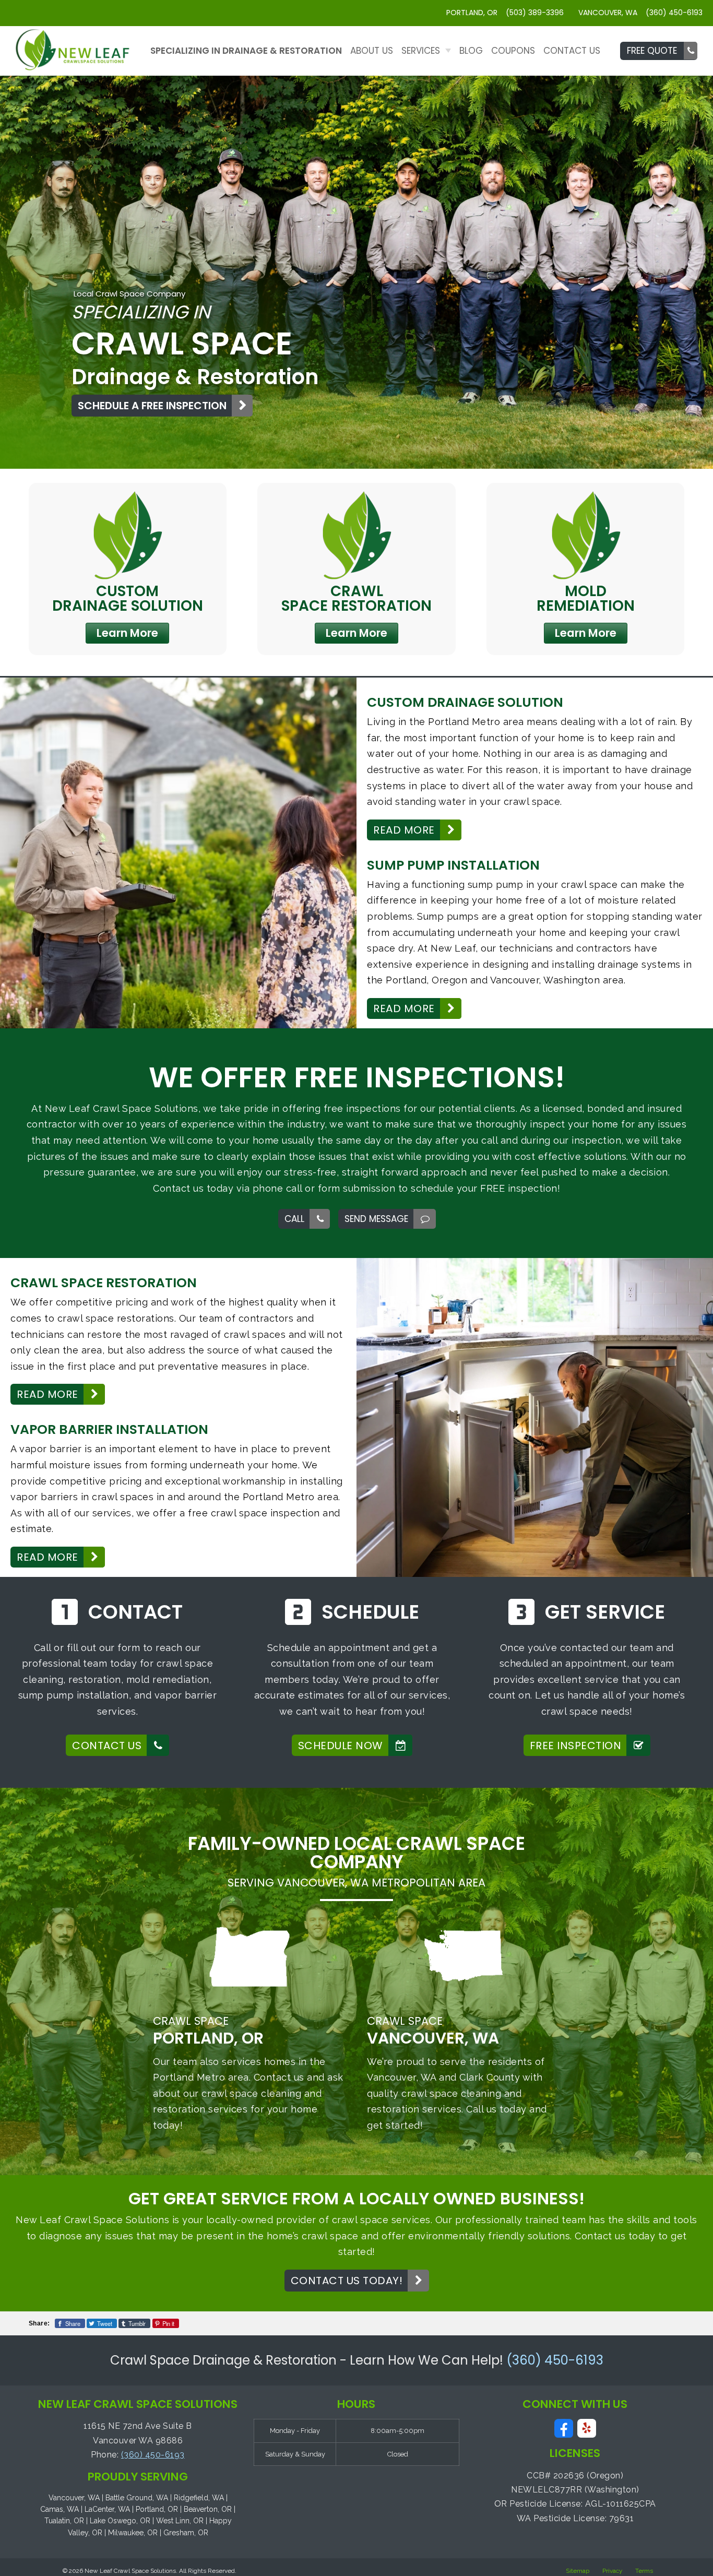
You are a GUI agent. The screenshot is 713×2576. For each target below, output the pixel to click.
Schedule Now (341, 1746)
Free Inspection (576, 1746)
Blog (471, 51)
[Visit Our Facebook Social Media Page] (564, 2429)
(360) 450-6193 (555, 2360)
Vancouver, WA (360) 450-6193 (640, 13)
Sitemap (578, 2571)
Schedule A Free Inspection (152, 406)
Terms (644, 2571)
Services (421, 51)
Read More (404, 830)
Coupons (513, 51)
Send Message (376, 1219)
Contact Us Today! (347, 2281)
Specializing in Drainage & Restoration (246, 51)
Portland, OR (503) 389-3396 (505, 13)
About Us (372, 51)
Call (294, 1219)
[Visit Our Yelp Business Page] (587, 2429)
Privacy (612, 2571)
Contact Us (572, 51)
